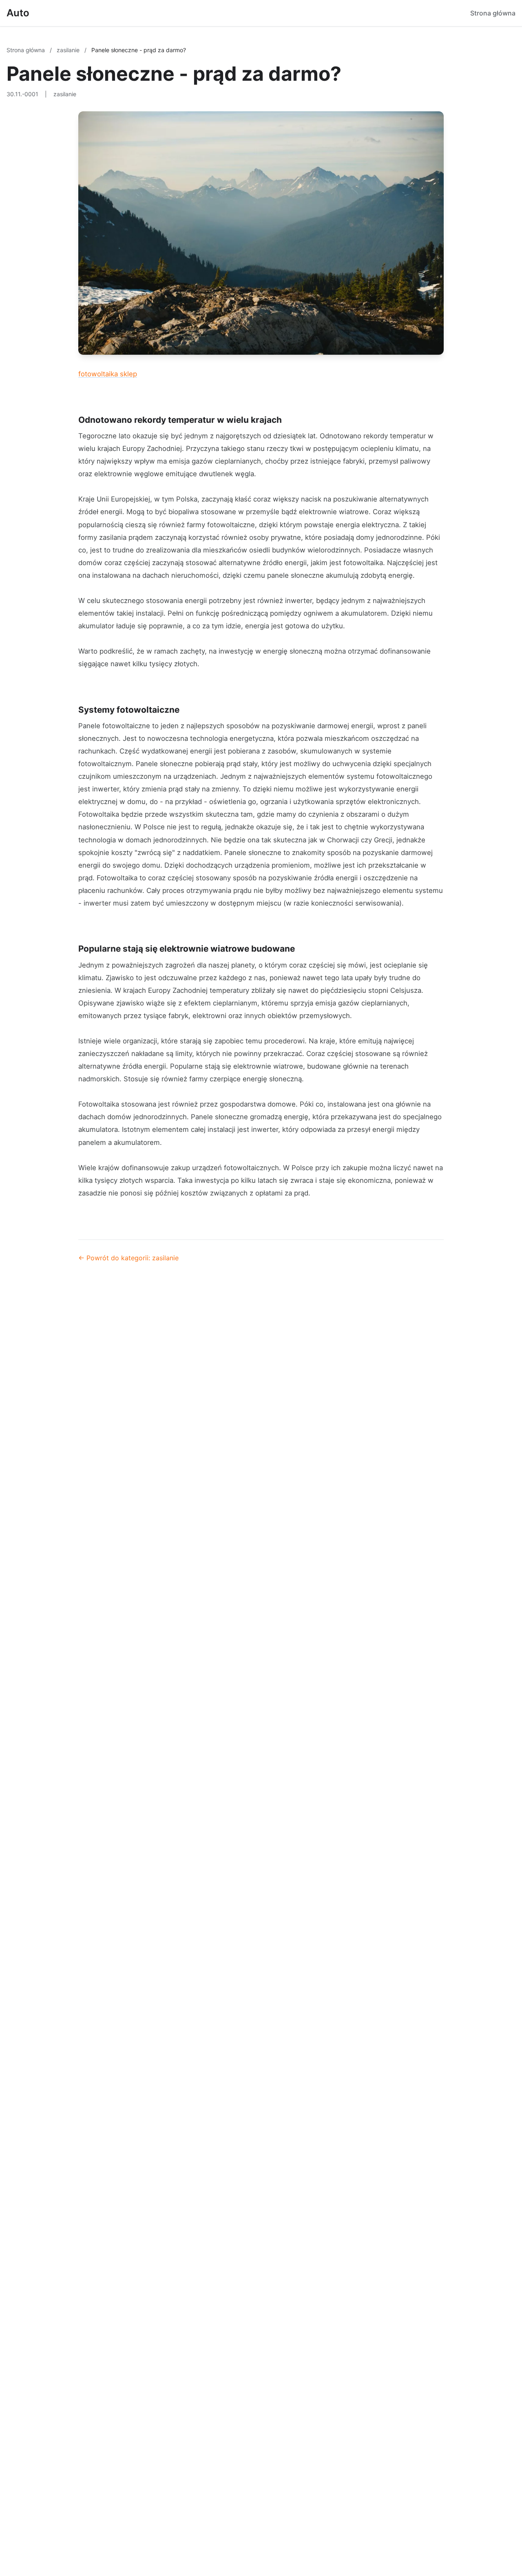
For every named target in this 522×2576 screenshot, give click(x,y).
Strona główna (493, 13)
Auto (18, 13)
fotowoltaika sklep (108, 374)
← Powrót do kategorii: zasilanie (128, 1258)
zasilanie (69, 50)
